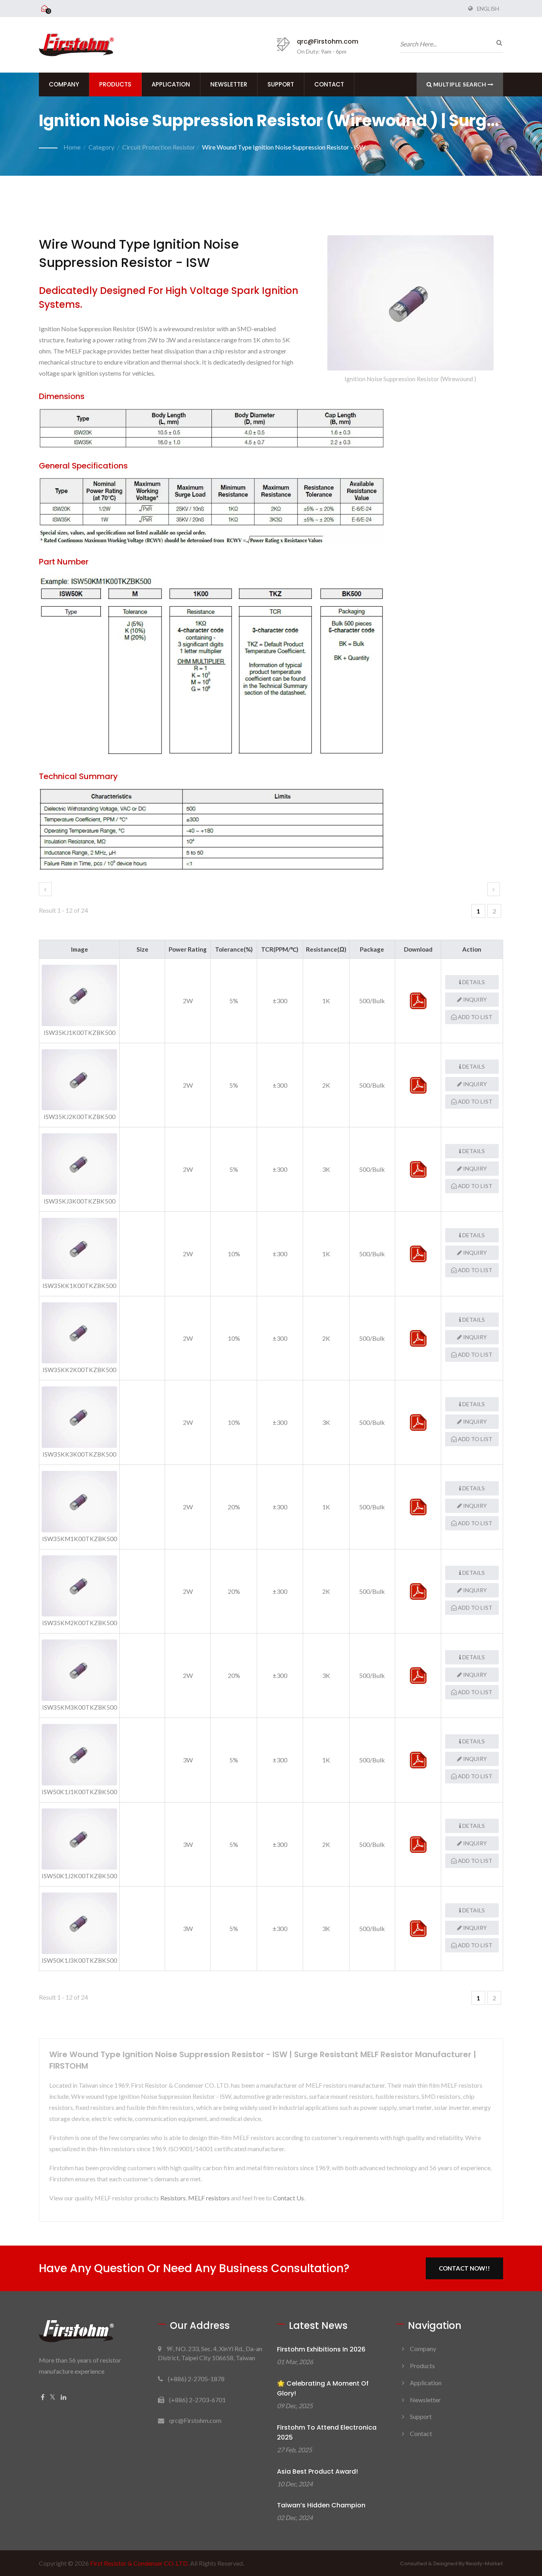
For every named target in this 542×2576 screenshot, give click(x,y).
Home (72, 147)
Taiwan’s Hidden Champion (321, 2505)
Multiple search (460, 84)
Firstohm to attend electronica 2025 (327, 2432)
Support (281, 84)
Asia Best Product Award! (317, 2471)
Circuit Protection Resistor (159, 147)
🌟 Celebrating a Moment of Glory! (323, 2388)
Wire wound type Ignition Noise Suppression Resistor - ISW (284, 147)
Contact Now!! (464, 2268)
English (488, 9)
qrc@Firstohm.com (328, 41)
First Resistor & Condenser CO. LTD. (139, 2563)
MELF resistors (209, 2198)
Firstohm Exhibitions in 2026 (321, 2349)
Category (101, 147)
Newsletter (229, 84)
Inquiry (474, 999)
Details (473, 982)
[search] (497, 42)
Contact (329, 84)
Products (115, 84)
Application (171, 84)
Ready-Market (484, 2564)
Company (64, 84)
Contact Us (288, 2198)
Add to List (475, 1017)
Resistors (173, 2198)
